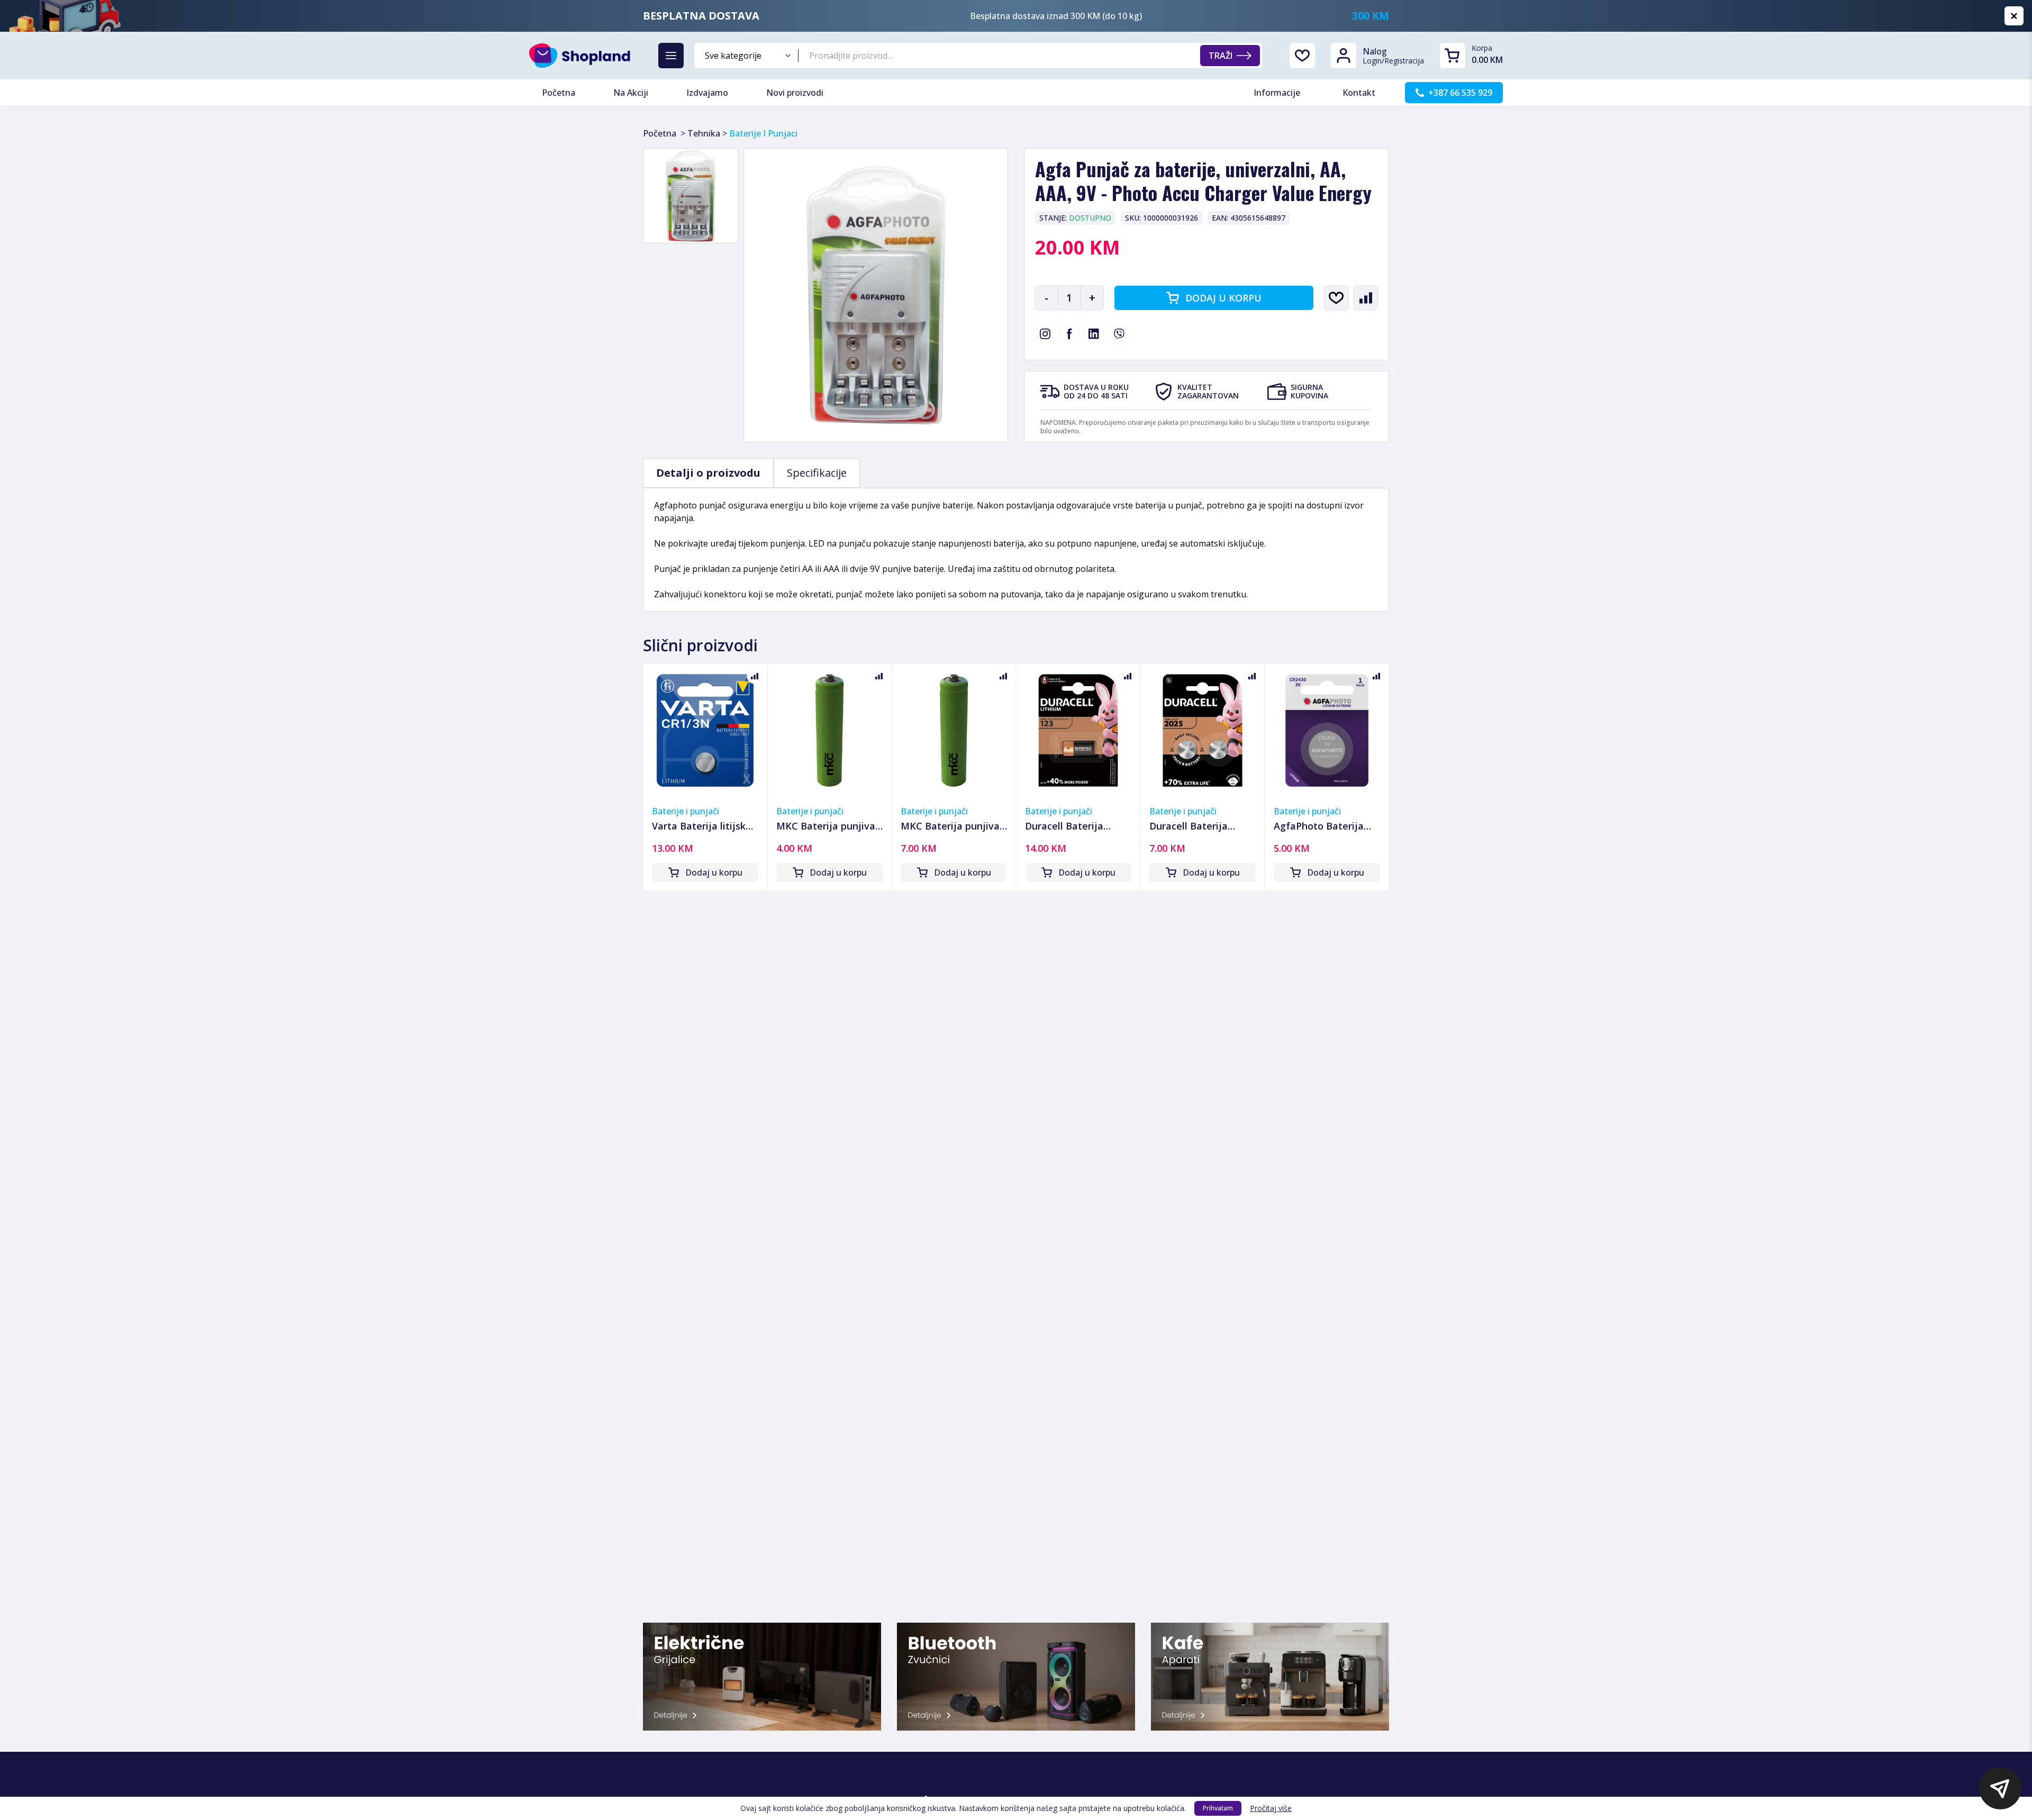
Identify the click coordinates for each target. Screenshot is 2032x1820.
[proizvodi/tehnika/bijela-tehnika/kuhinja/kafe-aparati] (1270, 1677)
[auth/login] (1302, 56)
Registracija (1404, 61)
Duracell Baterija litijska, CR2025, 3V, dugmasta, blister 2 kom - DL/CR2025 (1194, 826)
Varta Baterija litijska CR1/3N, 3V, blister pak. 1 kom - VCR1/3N (702, 826)
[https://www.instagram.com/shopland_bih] (1045, 334)
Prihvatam (1218, 1808)
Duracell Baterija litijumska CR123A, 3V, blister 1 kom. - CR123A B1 (1078, 826)
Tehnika (704, 133)
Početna (660, 133)
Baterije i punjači (686, 811)
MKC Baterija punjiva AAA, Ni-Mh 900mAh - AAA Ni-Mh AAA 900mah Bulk (826, 826)
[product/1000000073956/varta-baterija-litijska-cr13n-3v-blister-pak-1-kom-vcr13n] (705, 730)
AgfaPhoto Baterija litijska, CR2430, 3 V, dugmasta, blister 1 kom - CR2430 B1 (1319, 826)
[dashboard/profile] (1344, 56)
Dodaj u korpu (1223, 298)
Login (1372, 61)
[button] (2000, 1788)
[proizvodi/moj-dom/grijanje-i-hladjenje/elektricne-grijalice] (762, 1677)
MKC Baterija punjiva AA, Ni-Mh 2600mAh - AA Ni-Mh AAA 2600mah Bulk (950, 826)
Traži (1221, 56)
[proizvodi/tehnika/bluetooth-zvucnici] (1016, 1677)
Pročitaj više (1271, 1808)
